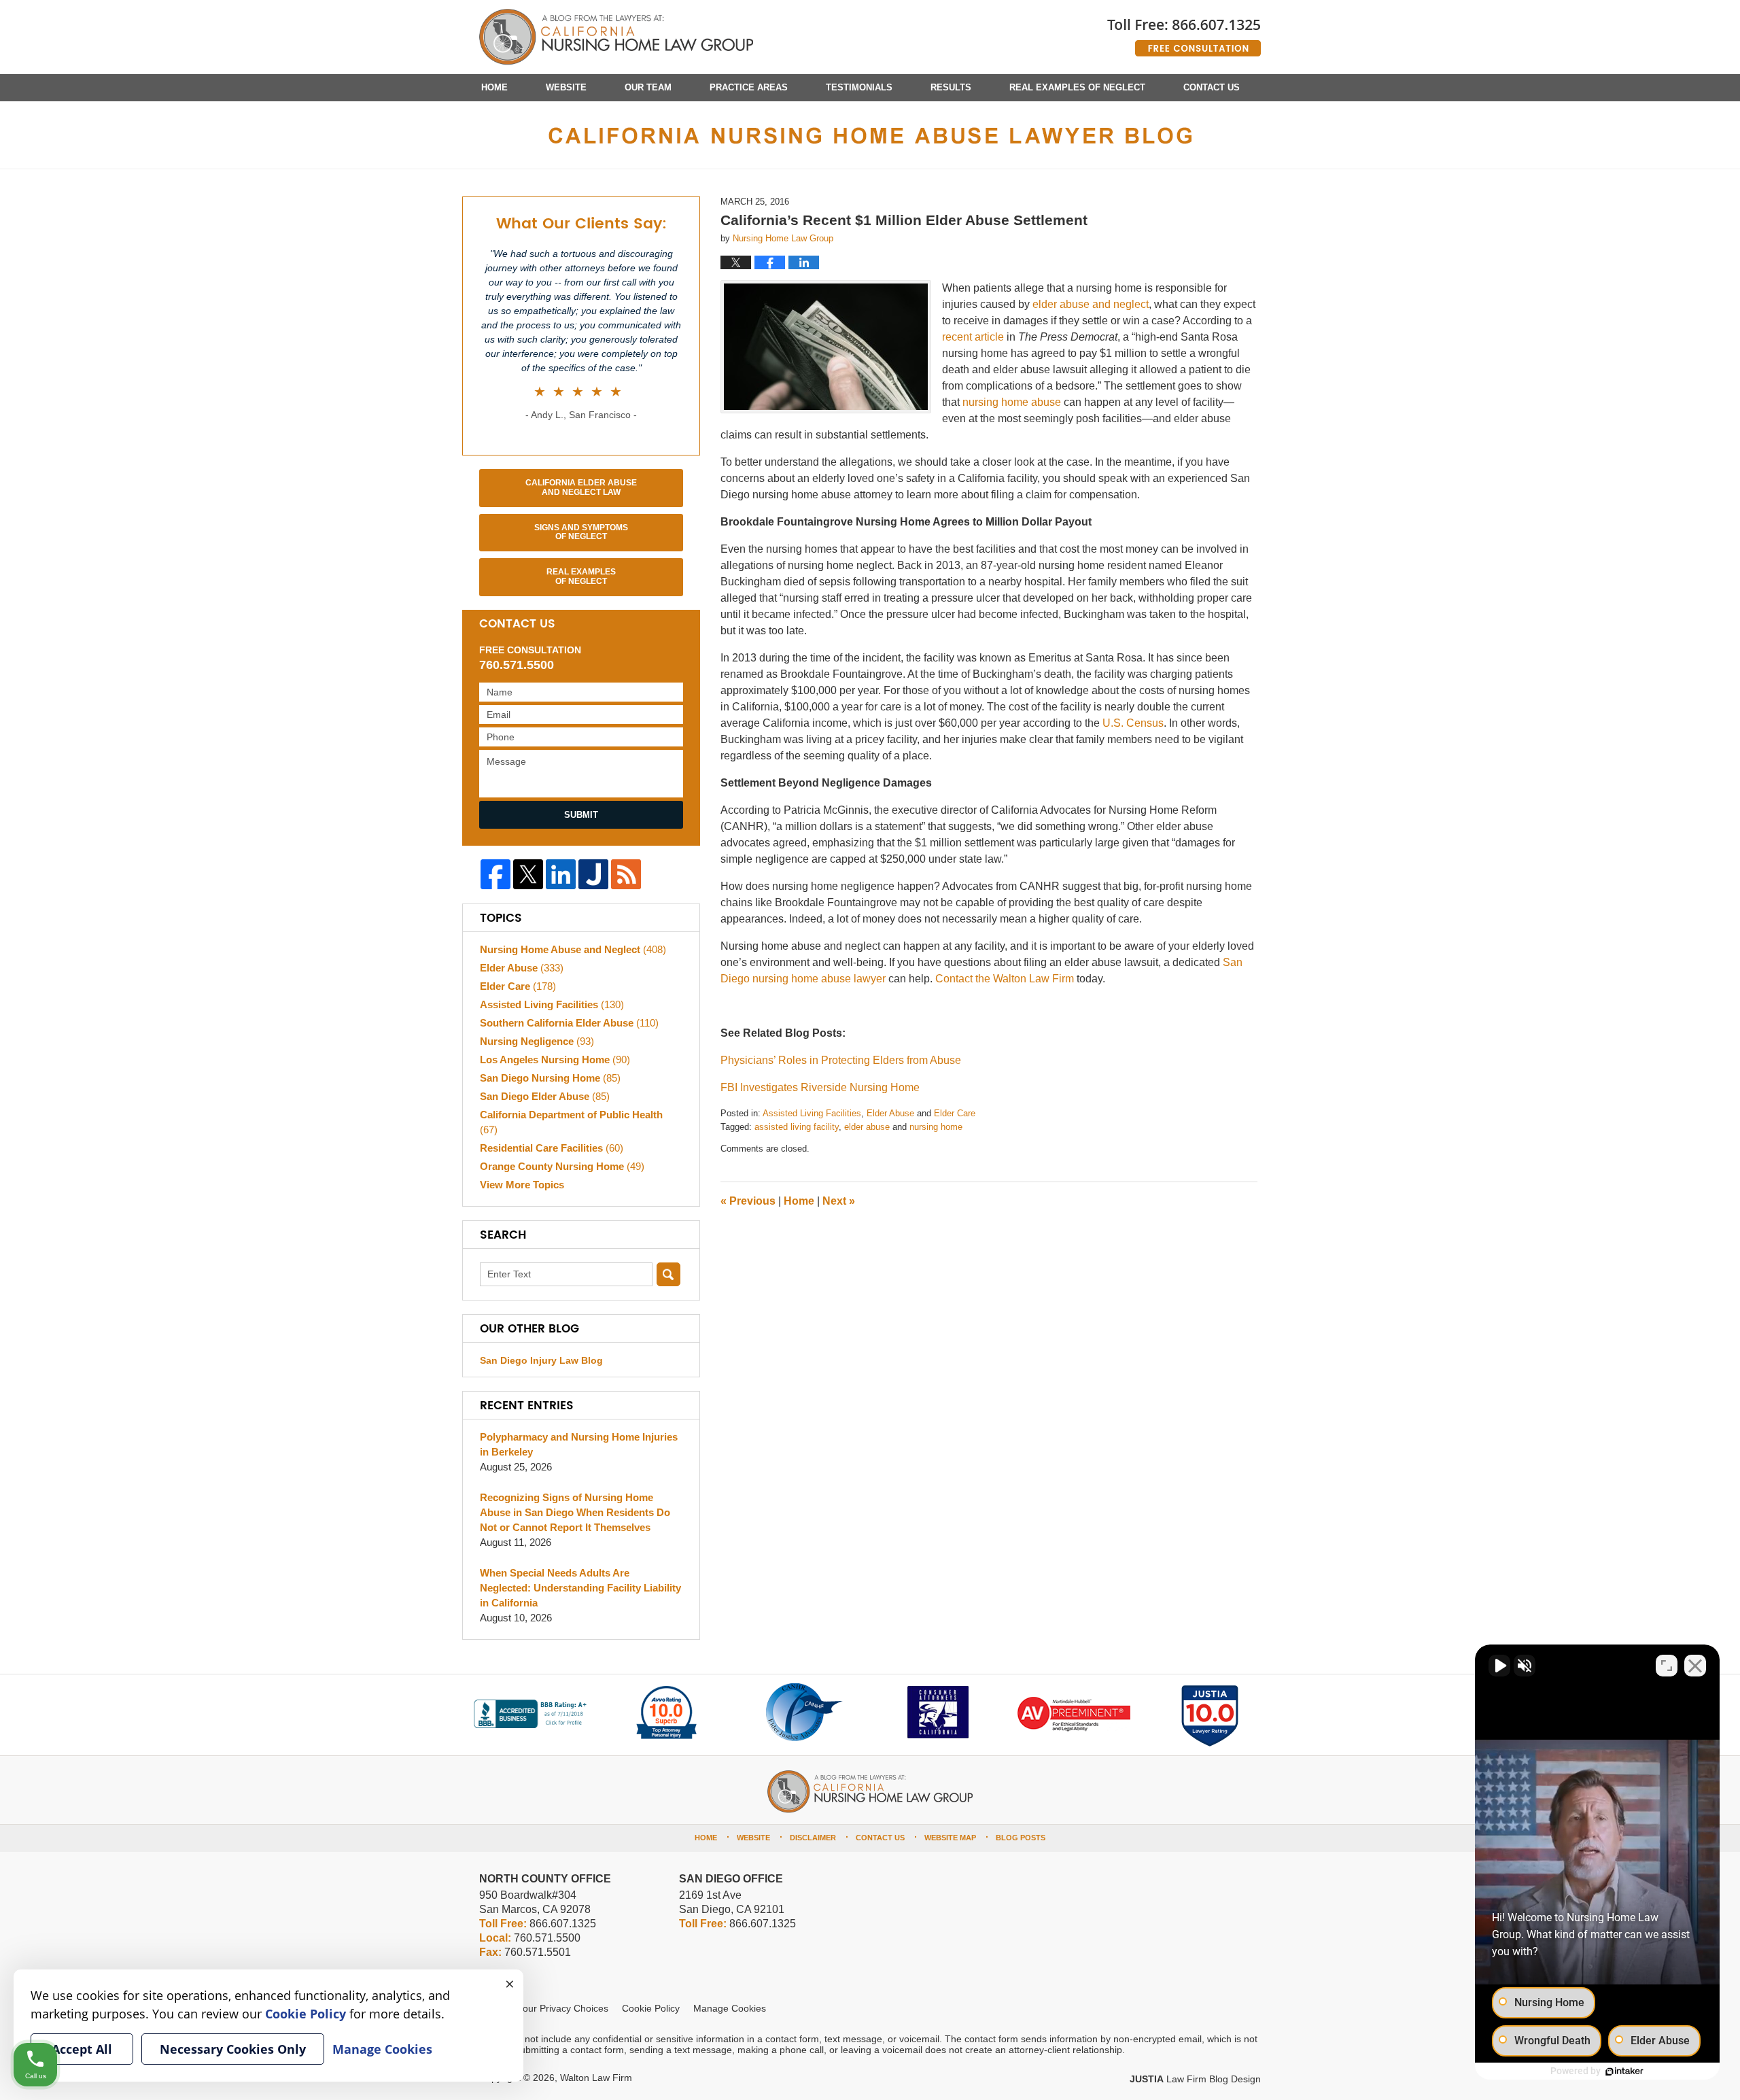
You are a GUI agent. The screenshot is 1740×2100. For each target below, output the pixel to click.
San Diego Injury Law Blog (541, 1360)
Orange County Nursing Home (562, 1166)
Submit (581, 815)
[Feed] (626, 874)
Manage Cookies (730, 2008)
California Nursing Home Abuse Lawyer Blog (616, 37)
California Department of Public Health (571, 1122)
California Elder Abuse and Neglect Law (581, 487)
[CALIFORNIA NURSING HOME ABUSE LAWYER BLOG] (870, 135)
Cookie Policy (651, 2008)
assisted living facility (797, 1127)
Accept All (82, 2049)
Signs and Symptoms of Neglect (581, 532)
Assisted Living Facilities (812, 1113)
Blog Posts (1021, 1838)
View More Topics (522, 1185)
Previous (748, 1201)
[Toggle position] (1667, 1666)
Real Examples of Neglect (1077, 87)
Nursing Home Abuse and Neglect (573, 949)
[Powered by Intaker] (1624, 2071)
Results (951, 87)
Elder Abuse (890, 1113)
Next (839, 1201)
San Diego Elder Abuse (545, 1096)
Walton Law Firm (596, 2078)
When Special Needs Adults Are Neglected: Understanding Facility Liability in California (580, 1588)
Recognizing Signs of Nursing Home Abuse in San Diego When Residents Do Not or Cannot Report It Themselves (575, 1512)
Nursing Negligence (537, 1041)
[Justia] (593, 874)
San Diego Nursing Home (550, 1078)
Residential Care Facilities (552, 1148)
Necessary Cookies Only (233, 2049)
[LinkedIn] (561, 874)
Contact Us (1212, 87)
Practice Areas (749, 87)
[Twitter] (528, 874)
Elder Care (955, 1113)
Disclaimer (813, 1838)
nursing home (936, 1127)
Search (668, 1274)
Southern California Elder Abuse (569, 1023)
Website (566, 87)
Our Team (648, 87)
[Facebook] (495, 874)
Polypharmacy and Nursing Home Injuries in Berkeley (579, 1444)
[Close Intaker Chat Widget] (1695, 1666)
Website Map (950, 1838)
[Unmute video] (1499, 1666)
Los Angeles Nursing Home (555, 1060)
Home (494, 87)
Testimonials (859, 87)
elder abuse (867, 1127)
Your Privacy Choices (563, 2008)
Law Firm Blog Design (1195, 2079)
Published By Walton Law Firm (1184, 32)
